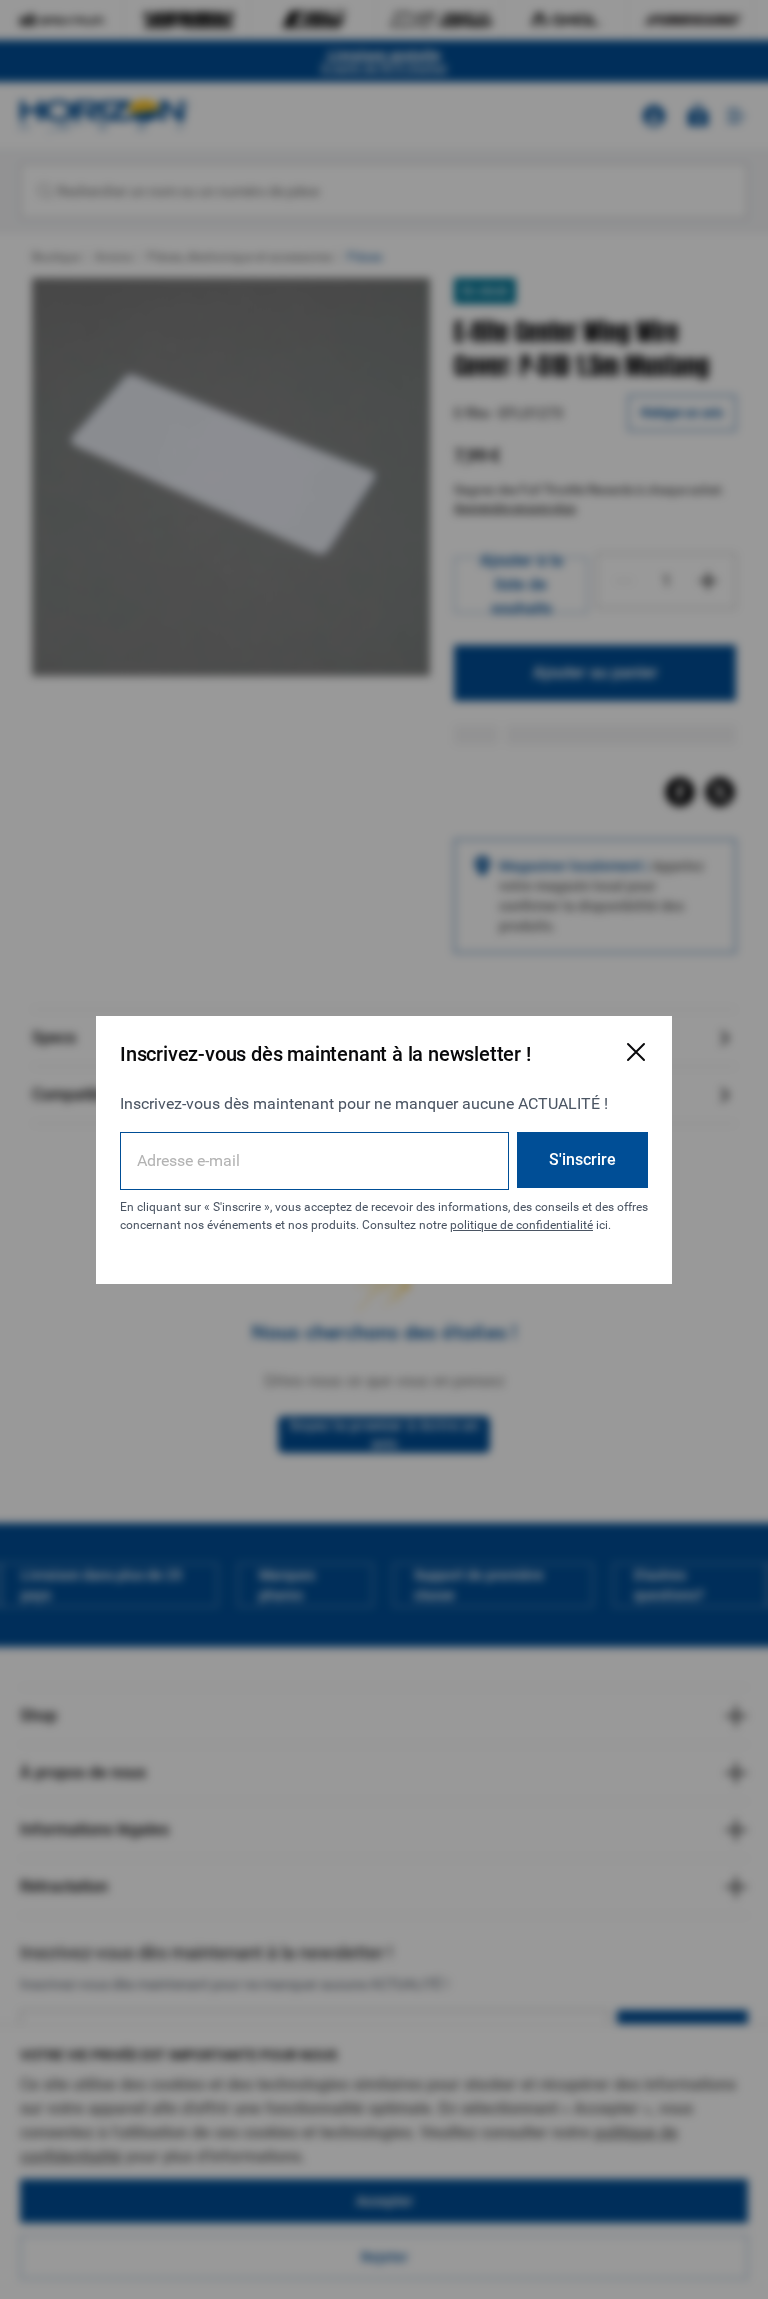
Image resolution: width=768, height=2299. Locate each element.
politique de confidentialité (521, 1225)
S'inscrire (582, 1159)
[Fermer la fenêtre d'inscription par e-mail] (636, 1052)
